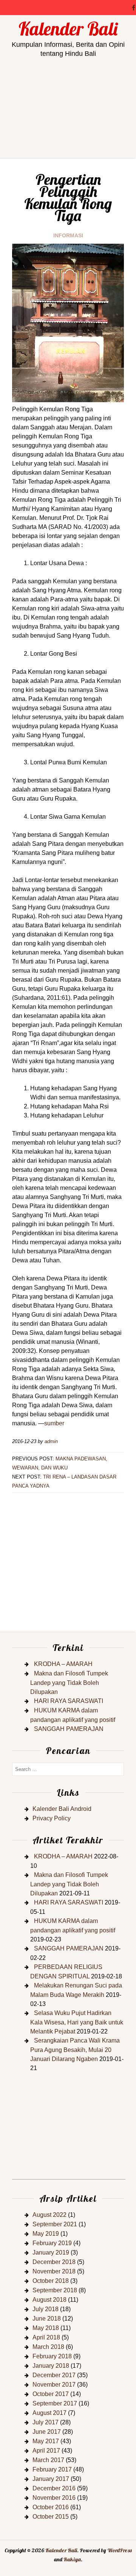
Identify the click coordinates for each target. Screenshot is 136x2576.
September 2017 (55, 2403)
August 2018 (49, 2300)
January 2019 (51, 2252)
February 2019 (52, 2243)
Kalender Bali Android (62, 1809)
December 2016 (54, 2488)
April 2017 (46, 2451)
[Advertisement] (68, 135)
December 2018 (54, 2262)
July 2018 (46, 2309)
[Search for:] (68, 1769)
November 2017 (54, 2385)
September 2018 (55, 2290)
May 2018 (46, 2328)
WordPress (120, 2550)
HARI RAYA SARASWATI (69, 1701)
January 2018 (51, 2366)
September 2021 (55, 2224)
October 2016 (51, 2507)
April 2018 (46, 2337)
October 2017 (51, 2394)
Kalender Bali (68, 29)
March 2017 (48, 2460)
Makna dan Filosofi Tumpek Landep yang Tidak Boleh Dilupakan (69, 1683)
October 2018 (51, 2281)
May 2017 (46, 2441)
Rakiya (72, 2559)
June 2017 (47, 2432)
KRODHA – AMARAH (63, 1664)
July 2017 (46, 2422)
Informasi (68, 235)
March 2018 (48, 2347)
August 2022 (49, 2215)
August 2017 (49, 2413)
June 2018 (47, 2319)
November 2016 (54, 2498)
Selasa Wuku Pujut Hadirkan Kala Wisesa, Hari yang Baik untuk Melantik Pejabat (77, 2022)
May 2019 (46, 2234)
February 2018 (52, 2356)
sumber (54, 1423)
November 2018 (54, 2271)
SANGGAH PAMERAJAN (69, 1729)
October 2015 (51, 2517)
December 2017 (54, 2375)
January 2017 (51, 2479)
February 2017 (52, 2469)
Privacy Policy (52, 1818)
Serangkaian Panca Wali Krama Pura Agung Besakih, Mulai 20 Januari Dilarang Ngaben (75, 2050)
